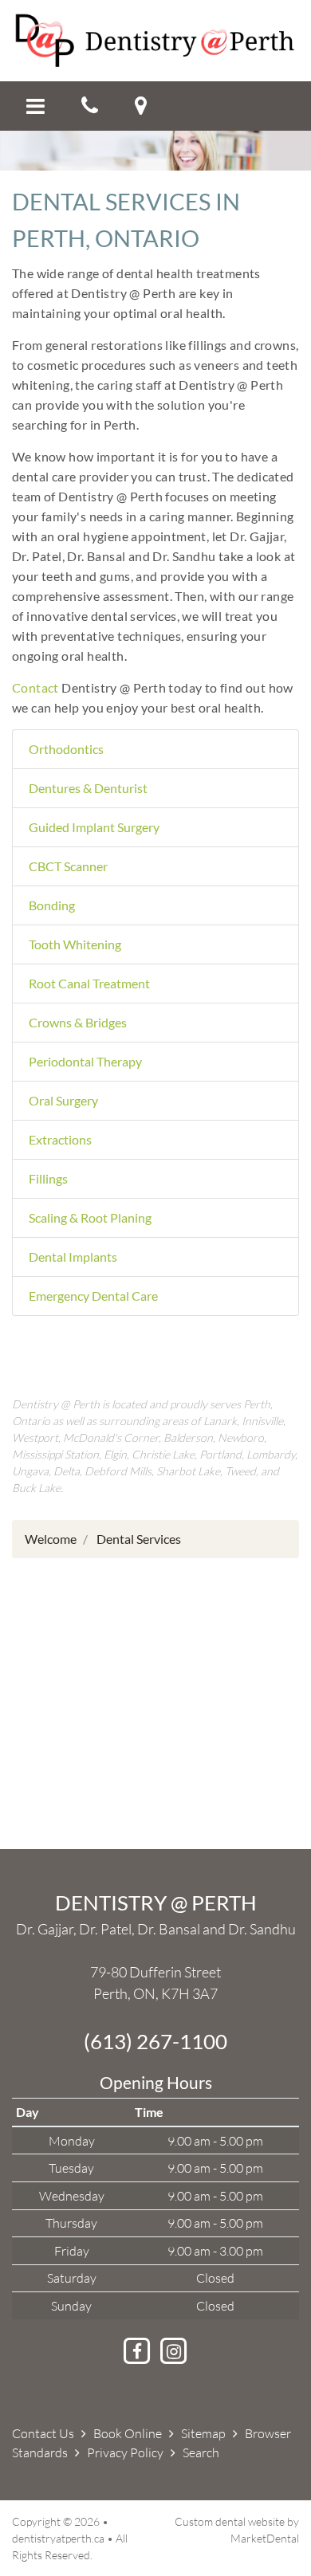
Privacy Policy (125, 2452)
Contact (35, 687)
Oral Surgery (63, 1100)
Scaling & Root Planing (90, 1217)
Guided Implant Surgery (94, 827)
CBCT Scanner (68, 866)
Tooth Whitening (75, 944)
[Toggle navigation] (35, 106)
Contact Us (43, 2433)
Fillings (48, 1178)
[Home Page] (155, 39)
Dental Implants (73, 1257)
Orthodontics (66, 749)
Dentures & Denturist (88, 788)
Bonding (52, 905)
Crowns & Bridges (78, 1022)
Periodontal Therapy (85, 1061)
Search (201, 2452)
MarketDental (265, 2538)
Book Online (128, 2433)
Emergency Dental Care (93, 1296)
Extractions (60, 1139)
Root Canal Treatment (89, 983)
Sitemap (203, 2433)
